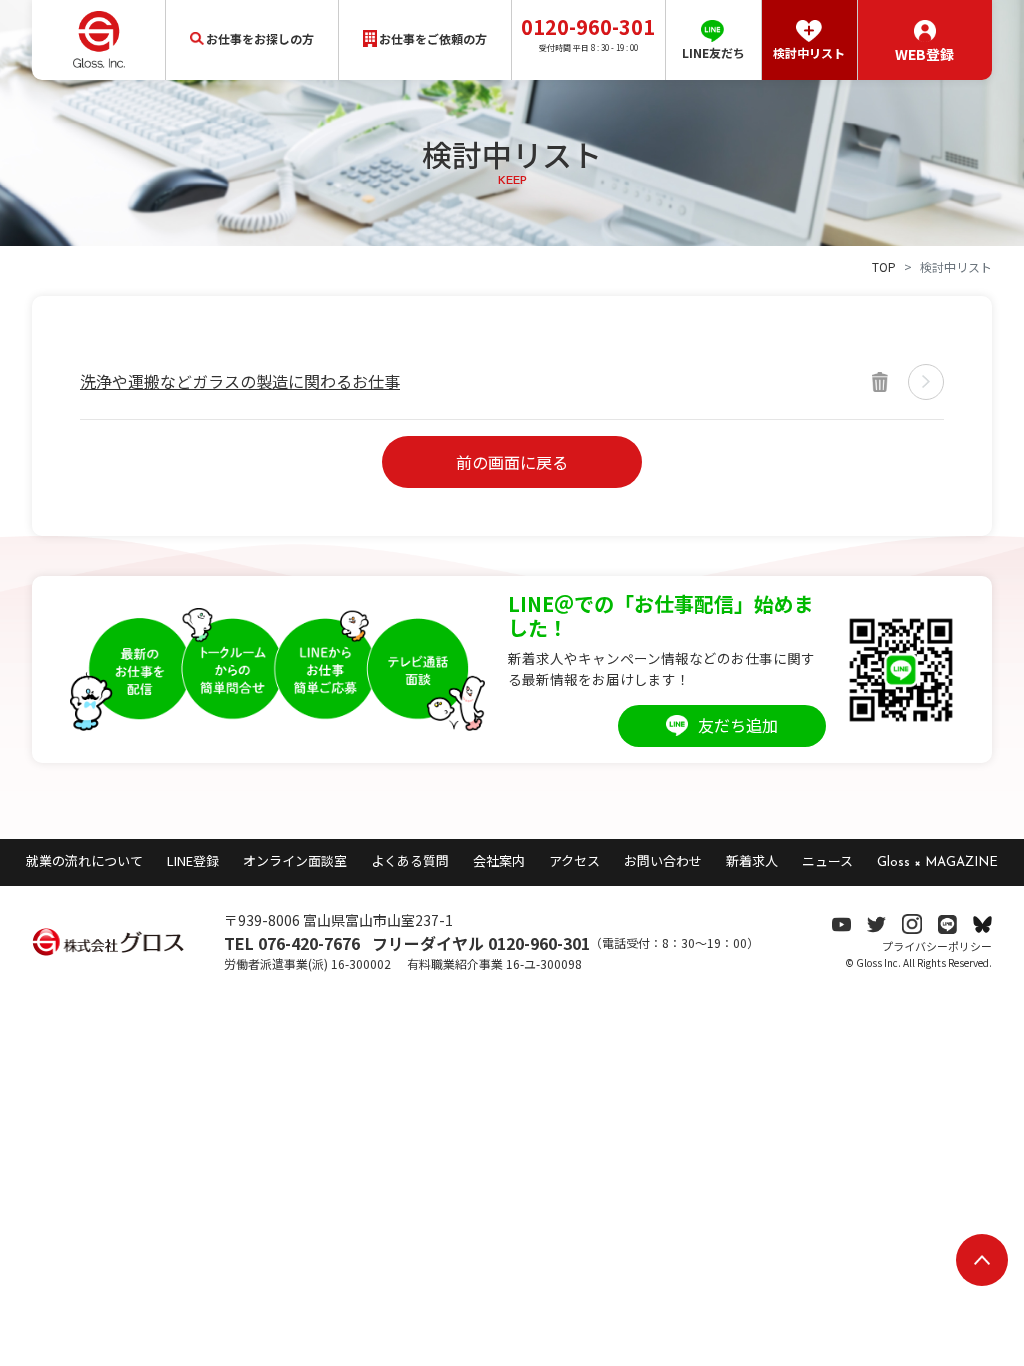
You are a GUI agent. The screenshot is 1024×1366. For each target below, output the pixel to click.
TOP (884, 266)
